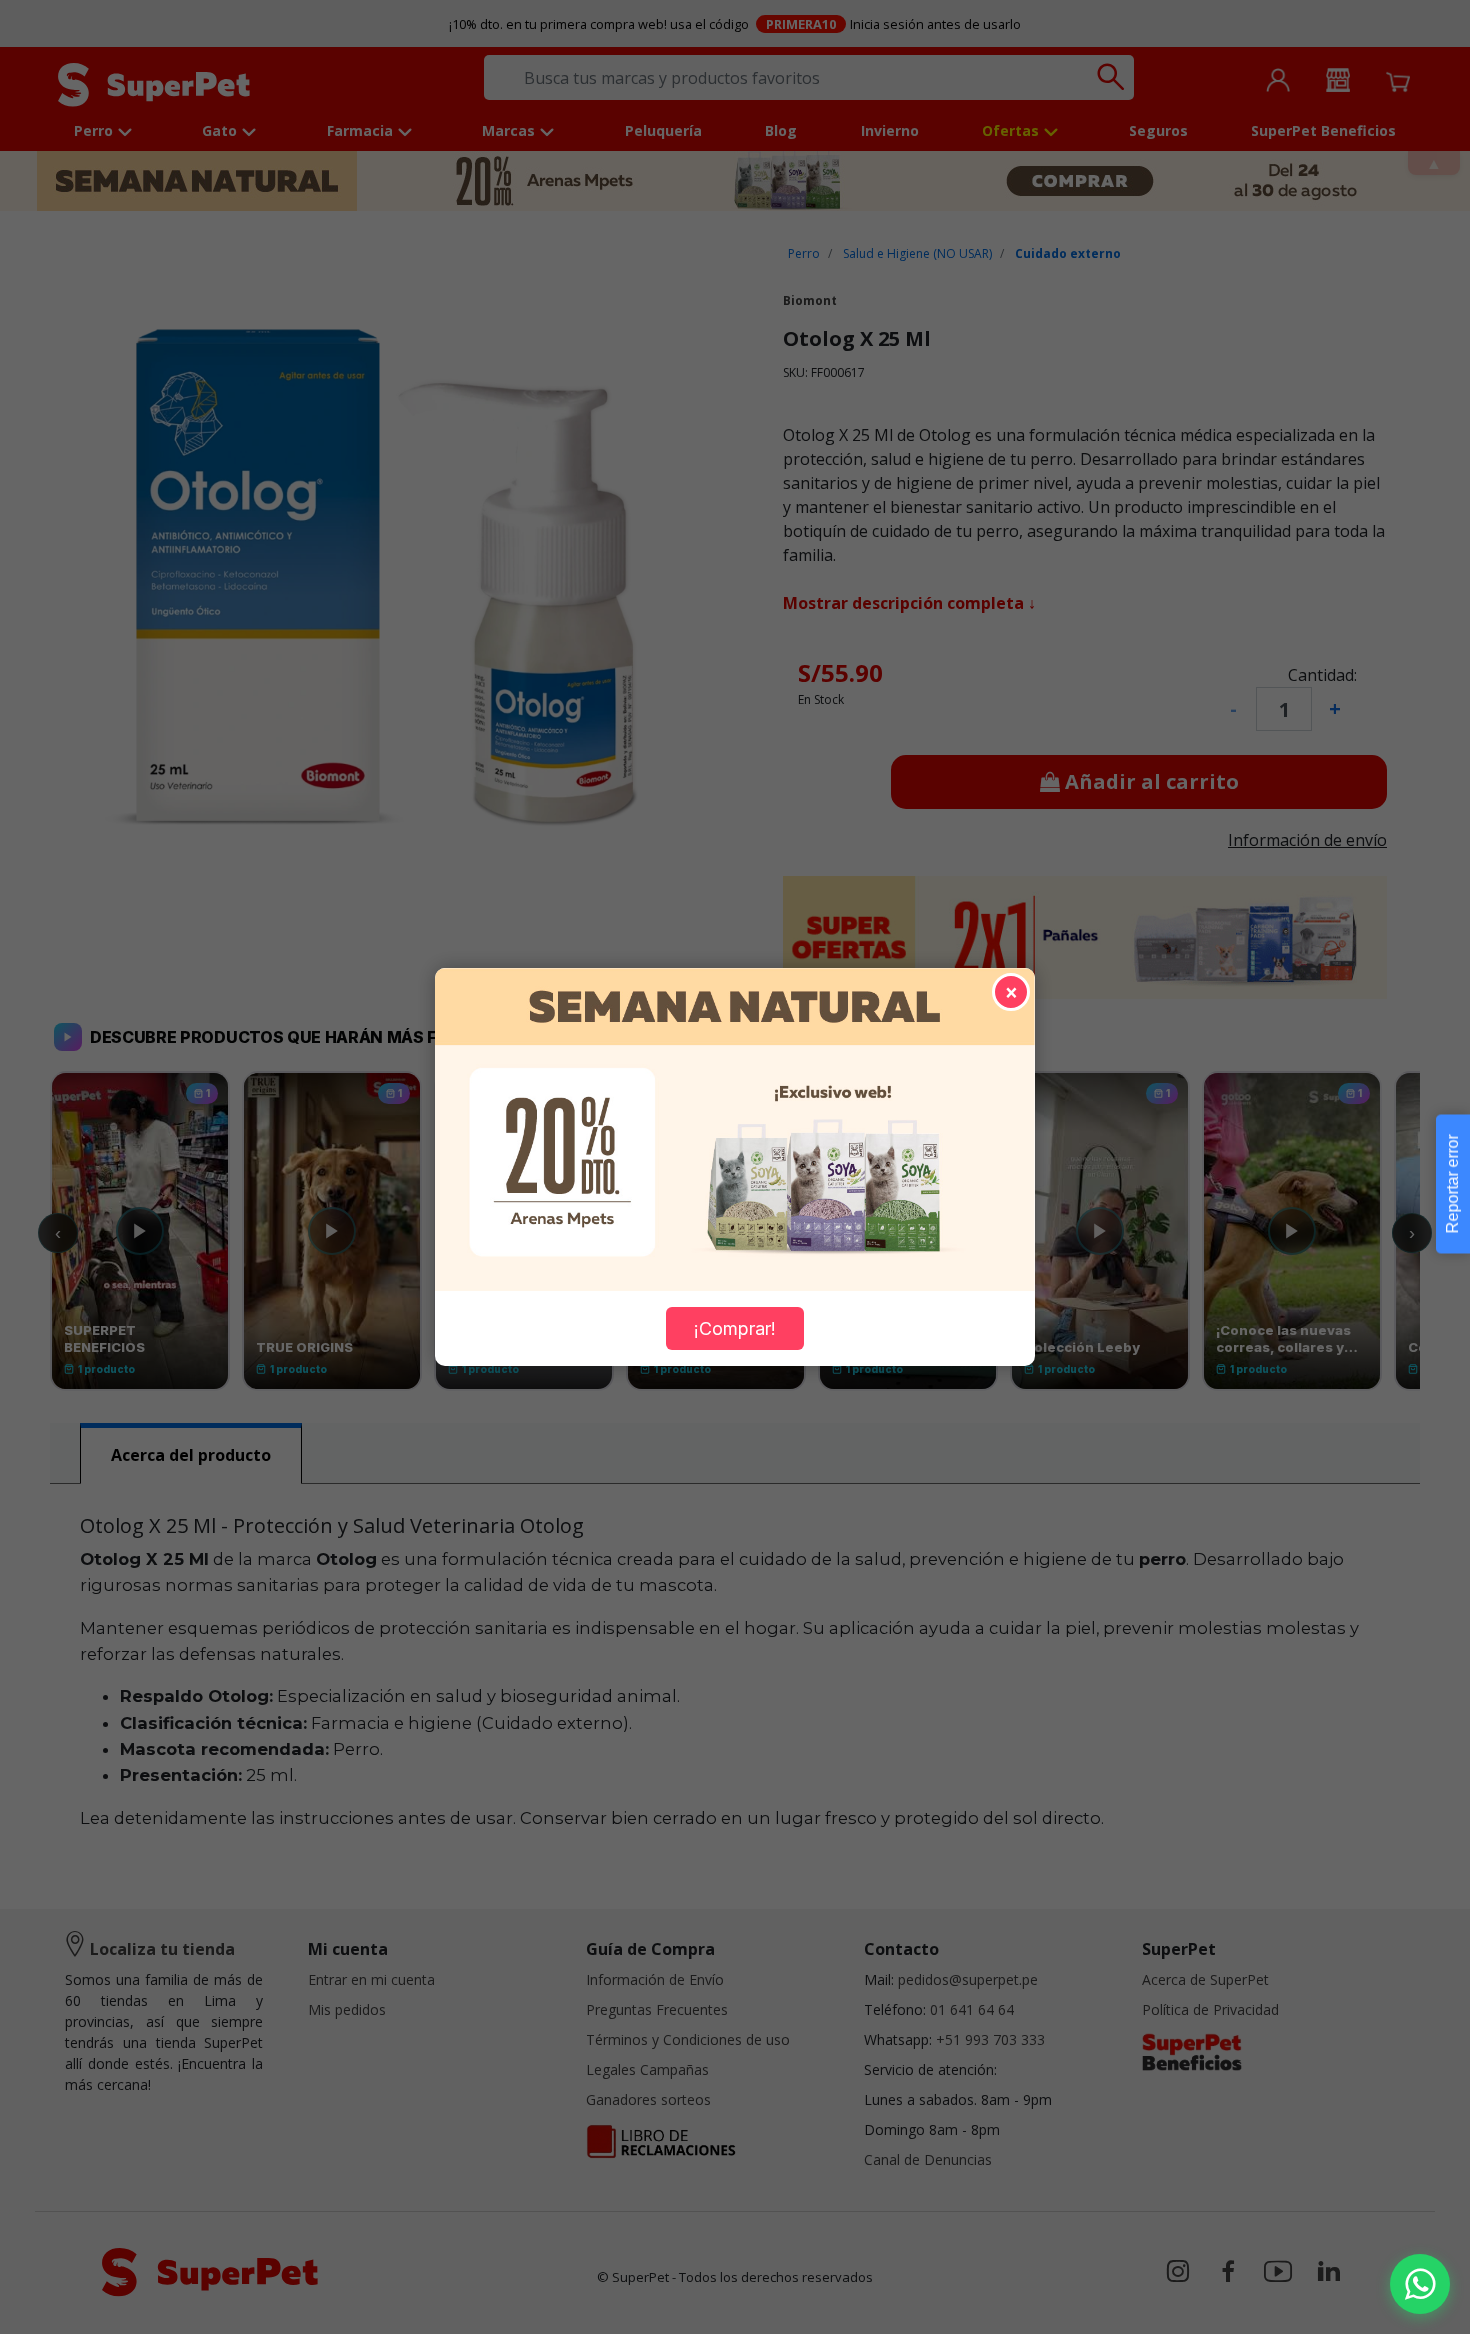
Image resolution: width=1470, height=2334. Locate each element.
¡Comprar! (735, 1328)
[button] (1420, 2284)
